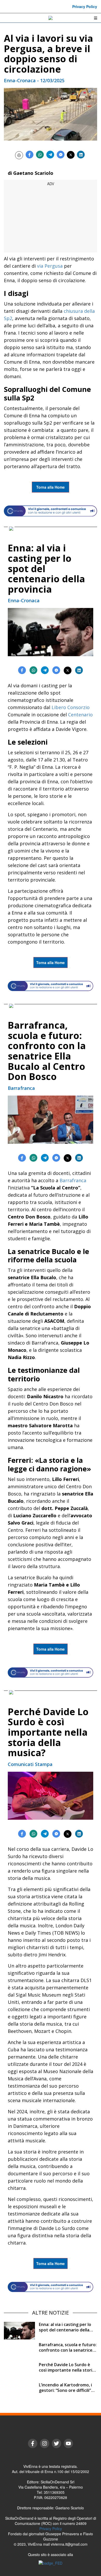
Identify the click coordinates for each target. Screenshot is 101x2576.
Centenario (80, 715)
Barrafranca (73, 1180)
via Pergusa (50, 266)
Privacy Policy (85, 6)
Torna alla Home (51, 487)
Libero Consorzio (71, 707)
